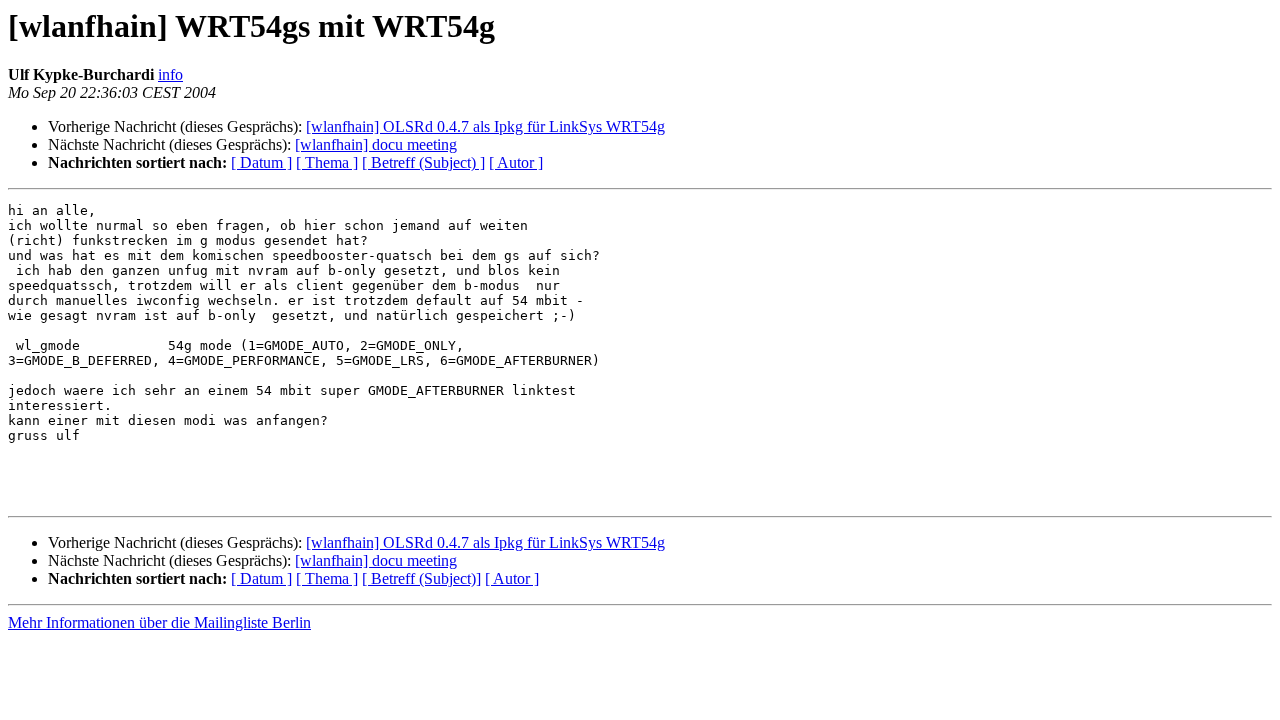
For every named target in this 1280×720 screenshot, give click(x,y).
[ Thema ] (327, 162)
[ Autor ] (516, 162)
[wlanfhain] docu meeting (376, 144)
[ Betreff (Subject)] (421, 578)
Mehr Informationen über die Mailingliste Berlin (159, 622)
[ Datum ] (261, 162)
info (170, 74)
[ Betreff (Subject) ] (423, 162)
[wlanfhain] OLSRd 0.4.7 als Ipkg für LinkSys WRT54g (485, 126)
